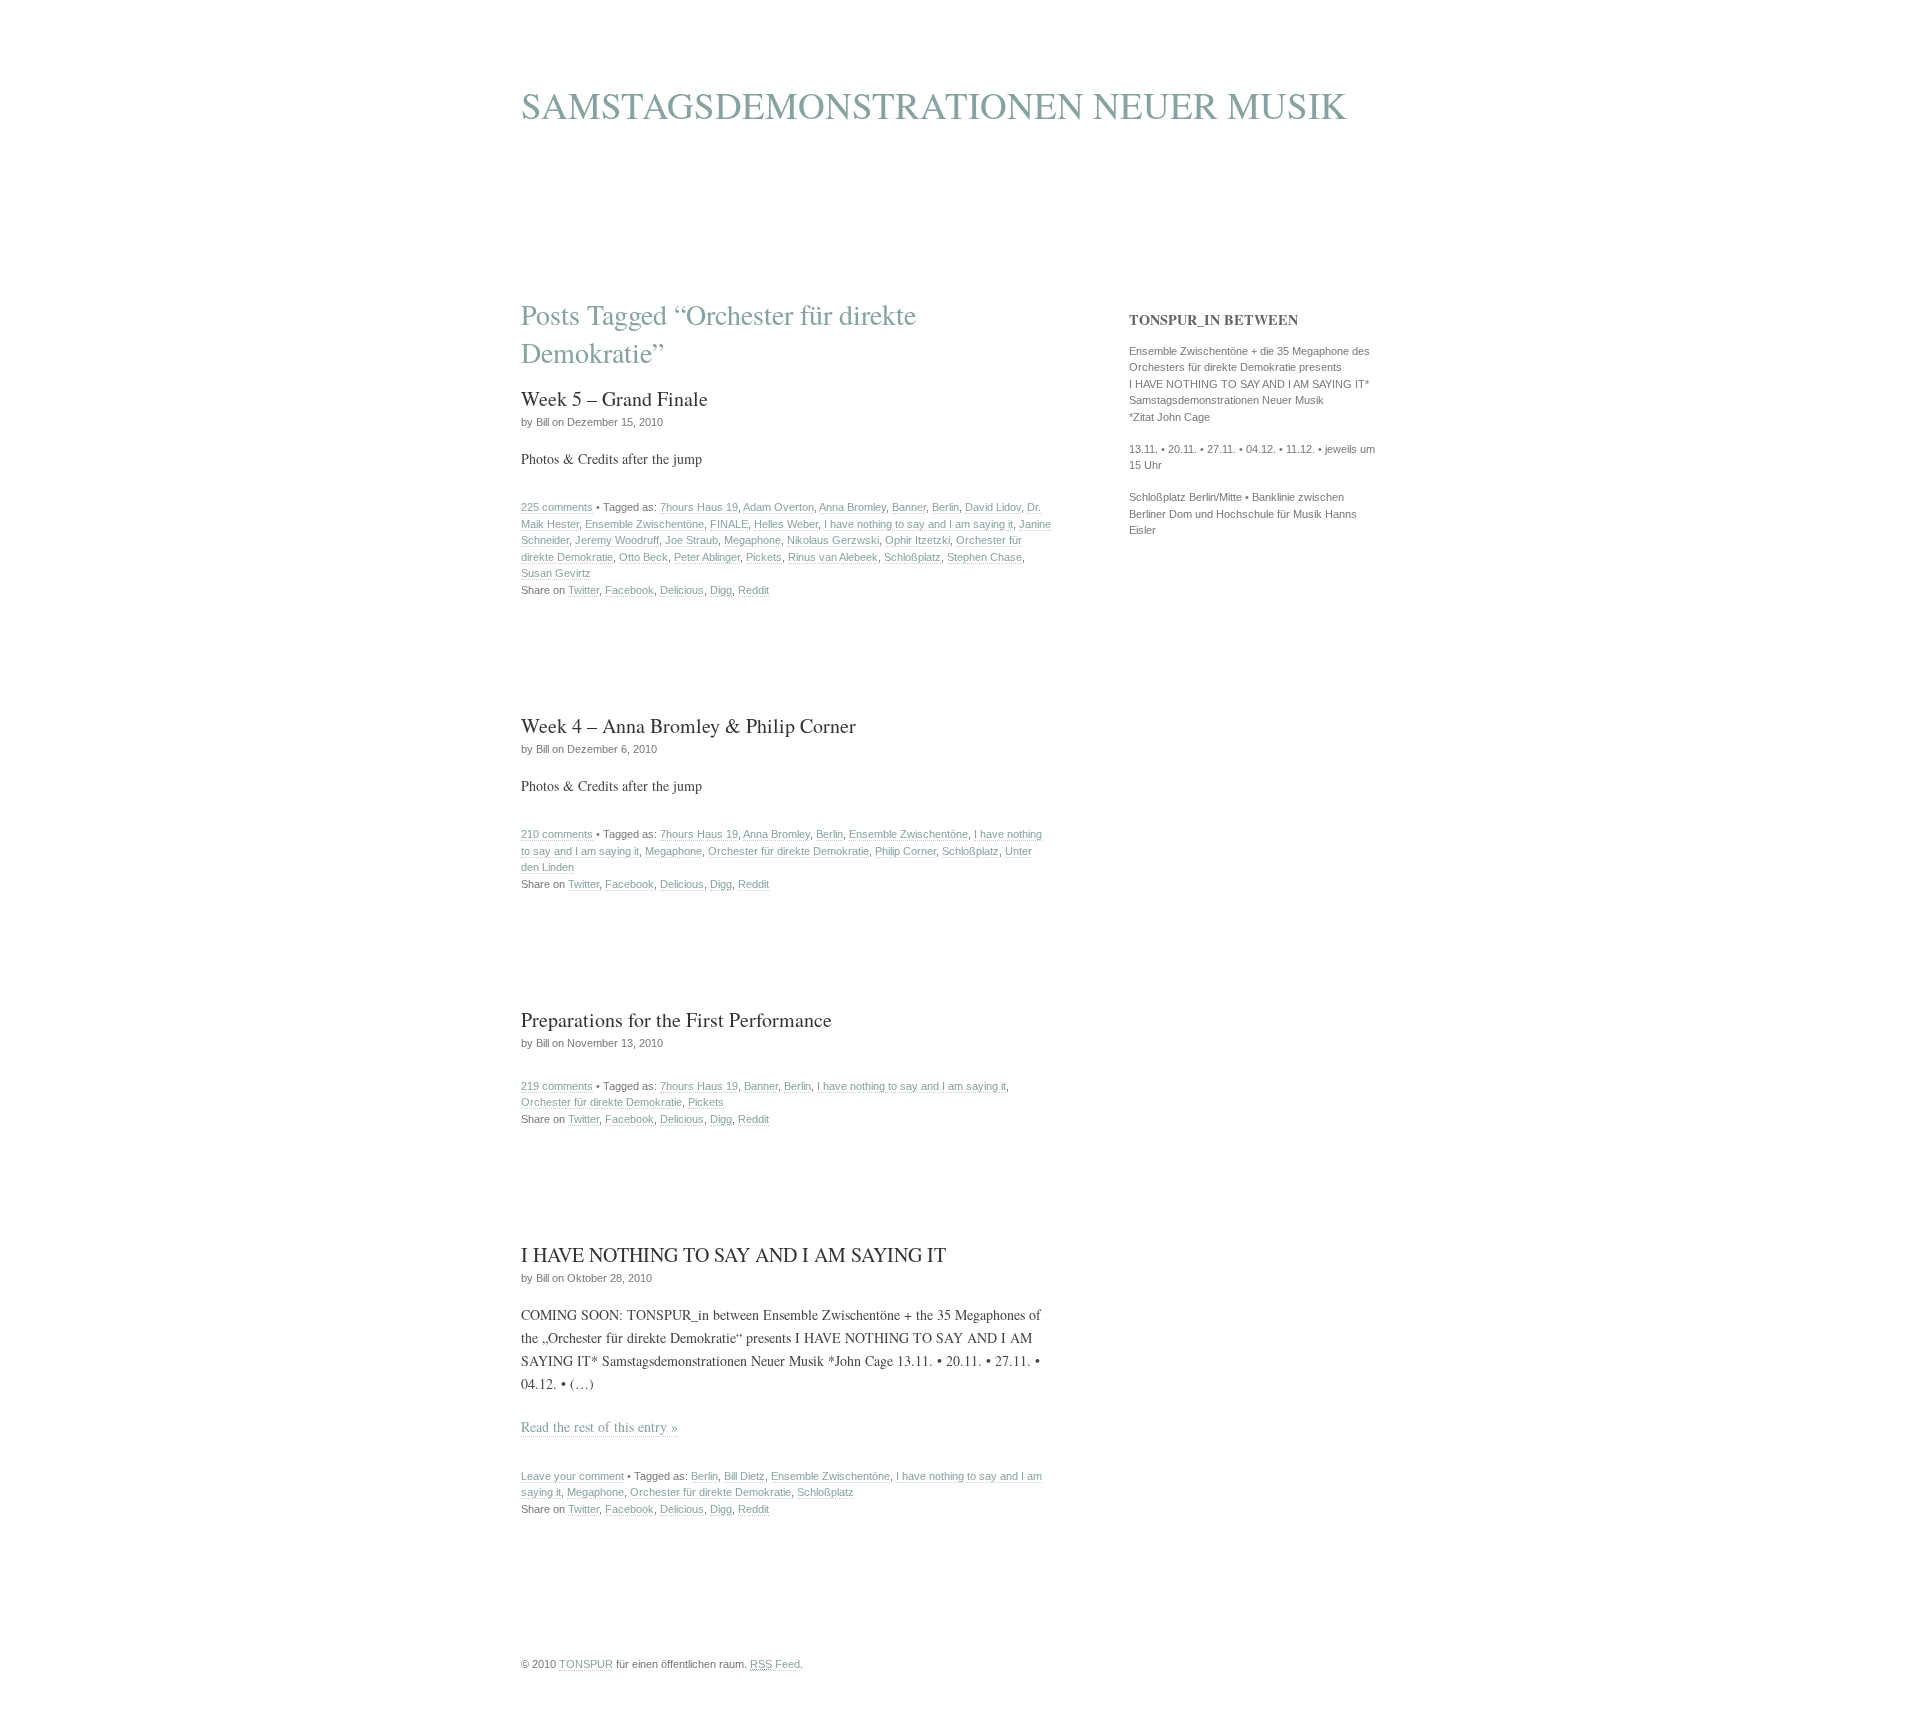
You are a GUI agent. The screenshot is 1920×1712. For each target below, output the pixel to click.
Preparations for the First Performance (676, 1019)
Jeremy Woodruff (617, 540)
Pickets (764, 557)
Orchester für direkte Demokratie (788, 851)
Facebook (629, 590)
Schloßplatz (912, 557)
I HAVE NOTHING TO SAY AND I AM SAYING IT (733, 1254)
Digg (721, 590)
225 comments (557, 507)
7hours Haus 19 (699, 507)
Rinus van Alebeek (833, 557)
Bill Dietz (744, 1476)
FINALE (729, 524)
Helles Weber (786, 524)
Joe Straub (691, 540)
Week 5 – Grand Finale (614, 398)
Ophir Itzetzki (917, 540)
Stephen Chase (984, 557)
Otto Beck (643, 557)
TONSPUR (586, 1664)
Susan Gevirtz (556, 573)
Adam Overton (778, 507)
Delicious (682, 590)
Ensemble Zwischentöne (644, 524)
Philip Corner (905, 851)
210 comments (557, 834)
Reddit (753, 590)
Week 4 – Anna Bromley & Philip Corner (688, 725)
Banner (909, 507)
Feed (775, 1664)
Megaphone (752, 540)
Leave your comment (572, 1476)
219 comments (557, 1086)
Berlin (945, 507)
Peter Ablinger (707, 557)
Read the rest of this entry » (599, 1426)
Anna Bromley (852, 507)
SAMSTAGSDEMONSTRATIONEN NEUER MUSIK (934, 104)
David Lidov (993, 507)
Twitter (583, 590)
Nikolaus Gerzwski (833, 540)
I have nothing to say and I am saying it (918, 524)
